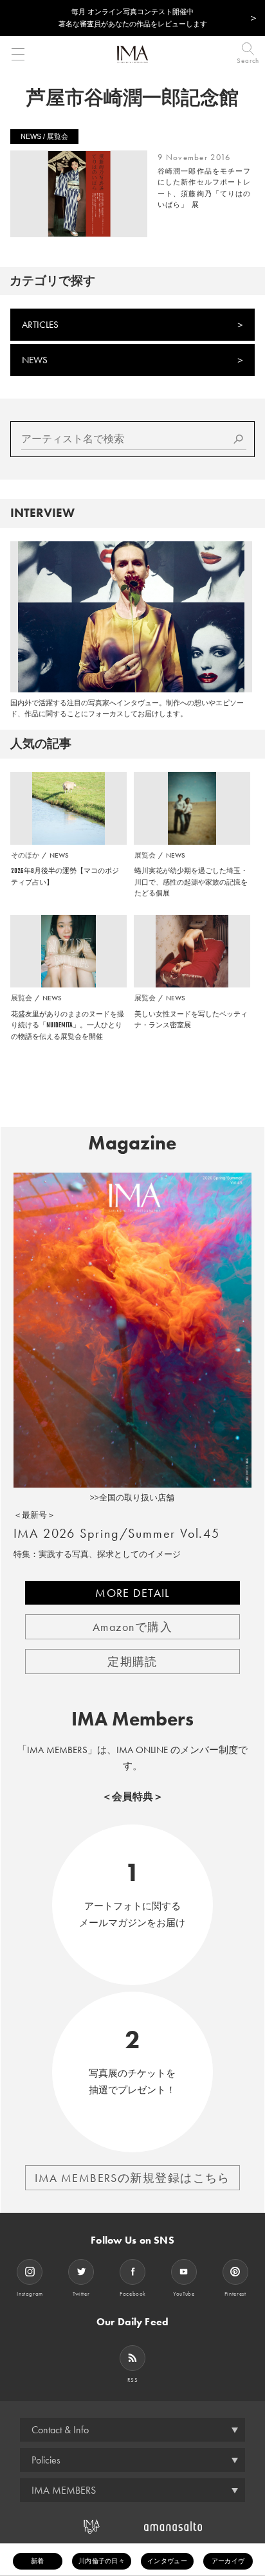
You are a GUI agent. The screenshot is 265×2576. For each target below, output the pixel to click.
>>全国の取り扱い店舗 (132, 1498)
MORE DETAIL (132, 1593)
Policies (46, 2460)
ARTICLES (40, 325)
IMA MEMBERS (64, 2490)
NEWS (35, 360)
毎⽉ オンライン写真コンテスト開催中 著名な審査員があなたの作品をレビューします (133, 18)
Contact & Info (60, 2430)
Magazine (132, 1143)
